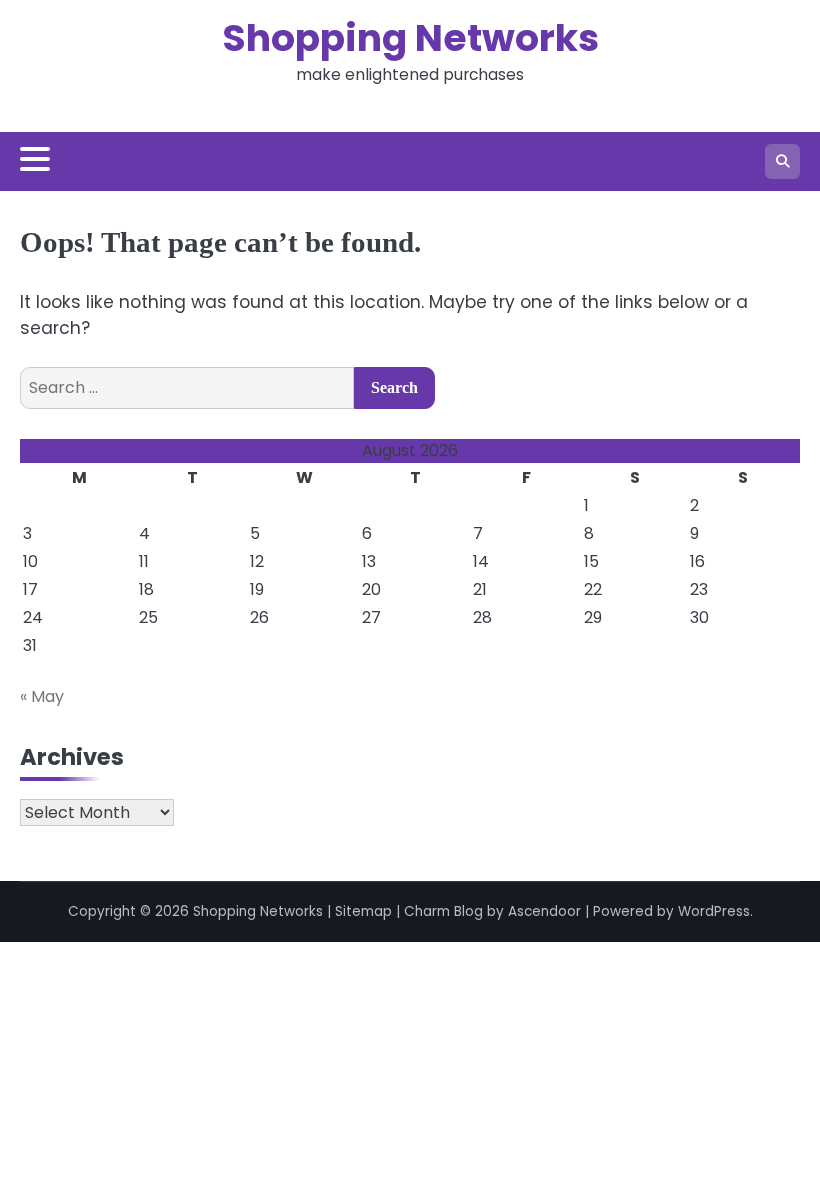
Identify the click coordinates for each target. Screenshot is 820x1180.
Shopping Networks (410, 37)
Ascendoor (544, 911)
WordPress (714, 911)
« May (42, 696)
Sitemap (363, 911)
